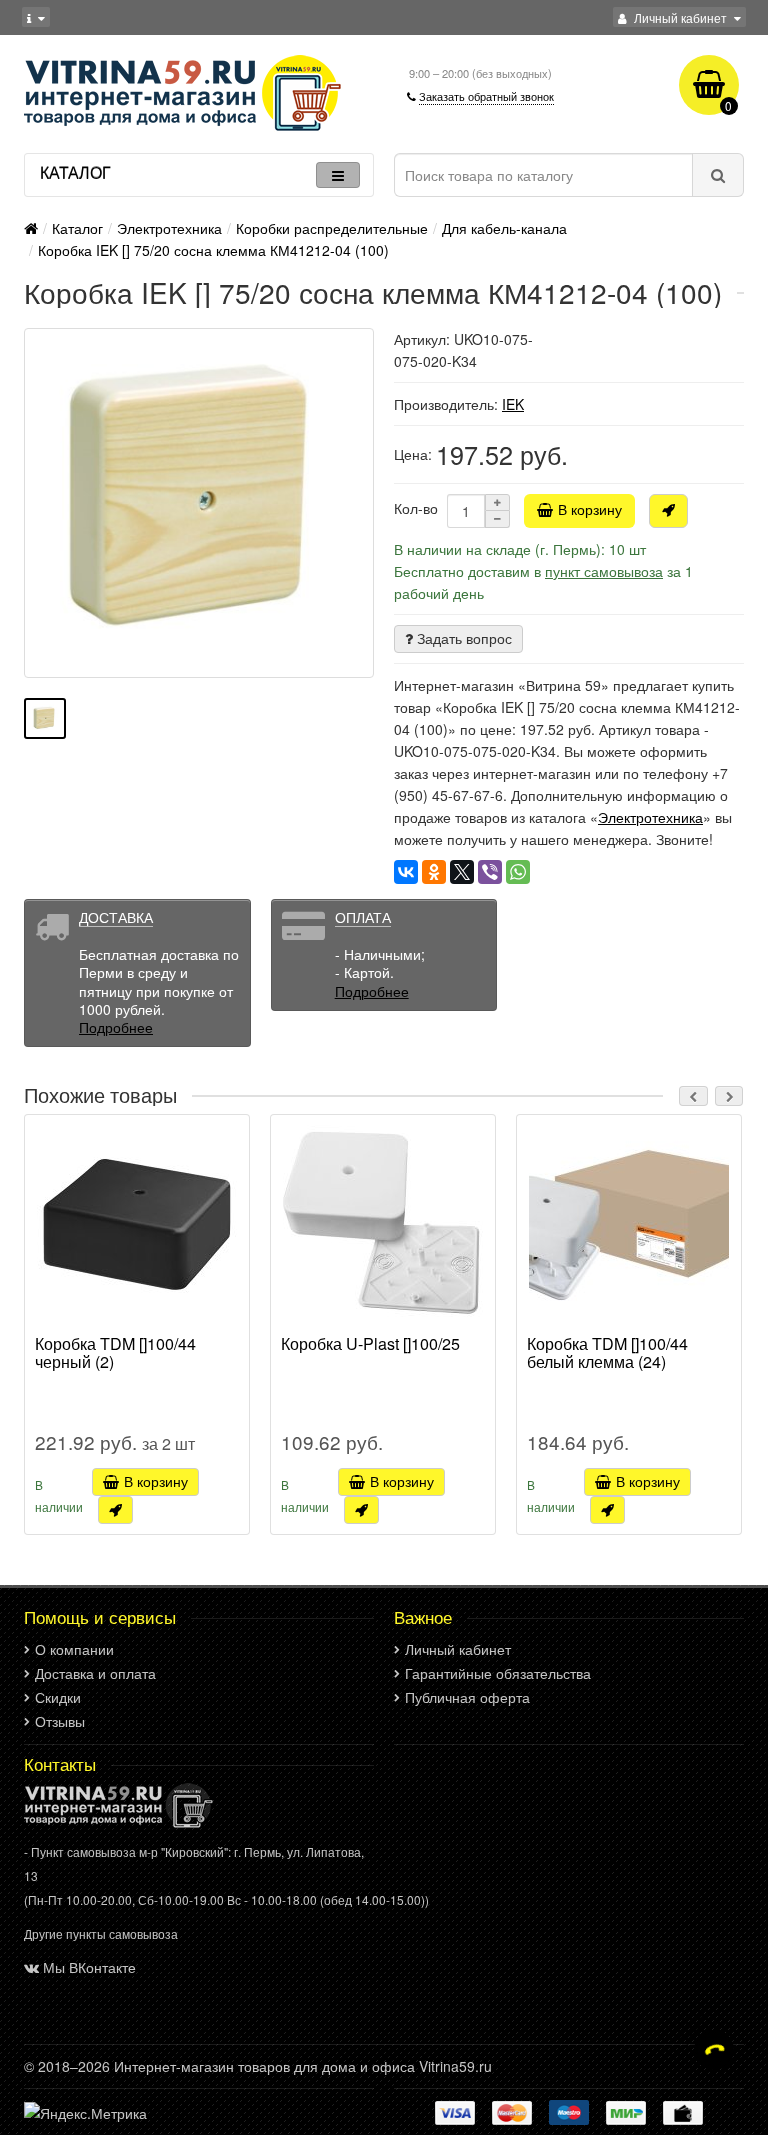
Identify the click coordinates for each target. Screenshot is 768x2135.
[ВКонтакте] (406, 872)
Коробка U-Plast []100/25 (370, 1345)
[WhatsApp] (518, 872)
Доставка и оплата (95, 1673)
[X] (462, 872)
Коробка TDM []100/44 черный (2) (115, 1354)
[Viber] (490, 872)
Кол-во (416, 508)
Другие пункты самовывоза (101, 1933)
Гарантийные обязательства (498, 1673)
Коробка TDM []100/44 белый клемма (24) (607, 1354)
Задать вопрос (462, 638)
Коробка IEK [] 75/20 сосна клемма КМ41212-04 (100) (213, 250)
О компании (74, 1649)
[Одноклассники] (434, 872)
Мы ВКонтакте (89, 1967)
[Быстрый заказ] (668, 511)
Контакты (60, 1764)
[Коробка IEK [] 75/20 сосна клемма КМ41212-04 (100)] (199, 503)
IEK (513, 404)
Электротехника (169, 228)
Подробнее (116, 1027)
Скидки (58, 1697)
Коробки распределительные (332, 228)
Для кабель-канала (504, 228)
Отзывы (60, 1721)
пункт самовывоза (604, 571)
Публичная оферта (467, 1697)
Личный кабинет (458, 1649)
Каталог (77, 228)
